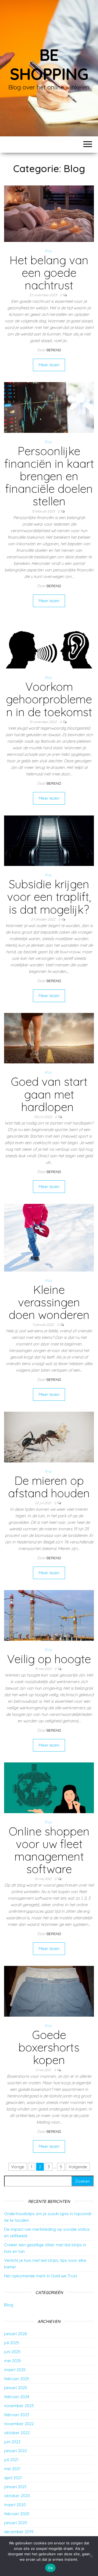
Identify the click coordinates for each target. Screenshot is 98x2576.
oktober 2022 (17, 2433)
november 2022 (19, 2424)
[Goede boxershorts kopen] (49, 1991)
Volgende (78, 2167)
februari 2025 (17, 2379)
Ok (50, 2568)
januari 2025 (16, 2388)
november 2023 (19, 2406)
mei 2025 (13, 2361)
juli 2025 (12, 2343)
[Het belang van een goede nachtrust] (49, 213)
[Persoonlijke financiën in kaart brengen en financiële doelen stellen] (49, 407)
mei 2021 (12, 2469)
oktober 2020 (17, 2496)
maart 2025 (15, 2370)
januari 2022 (16, 2451)
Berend (54, 350)
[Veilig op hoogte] (49, 1615)
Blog (48, 251)
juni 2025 (12, 2352)
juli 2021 (11, 2460)
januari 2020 (16, 2523)
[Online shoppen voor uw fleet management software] (49, 1787)
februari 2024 (17, 2397)
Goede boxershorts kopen (49, 2047)
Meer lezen (49, 365)
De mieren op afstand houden (49, 1487)
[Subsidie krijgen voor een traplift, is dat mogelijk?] (49, 840)
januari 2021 (15, 2487)
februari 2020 (17, 2514)
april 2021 (13, 2478)
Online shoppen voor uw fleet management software (49, 1850)
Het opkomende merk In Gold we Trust (41, 2276)
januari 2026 (16, 2334)
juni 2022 (12, 2442)
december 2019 (19, 2532)
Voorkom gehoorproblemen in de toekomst (49, 699)
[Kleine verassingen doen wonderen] (49, 1237)
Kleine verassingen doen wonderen (49, 1302)
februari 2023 (17, 2415)
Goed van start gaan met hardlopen (49, 1094)
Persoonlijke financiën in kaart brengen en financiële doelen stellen (49, 476)
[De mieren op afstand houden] (49, 1437)
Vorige (18, 2167)
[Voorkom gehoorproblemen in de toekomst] (49, 643)
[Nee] (91, 2556)
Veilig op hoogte (49, 1659)
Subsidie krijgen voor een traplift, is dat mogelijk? (49, 897)
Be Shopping (49, 64)
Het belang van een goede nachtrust (49, 273)
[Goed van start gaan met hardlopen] (49, 1038)
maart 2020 (15, 2505)
